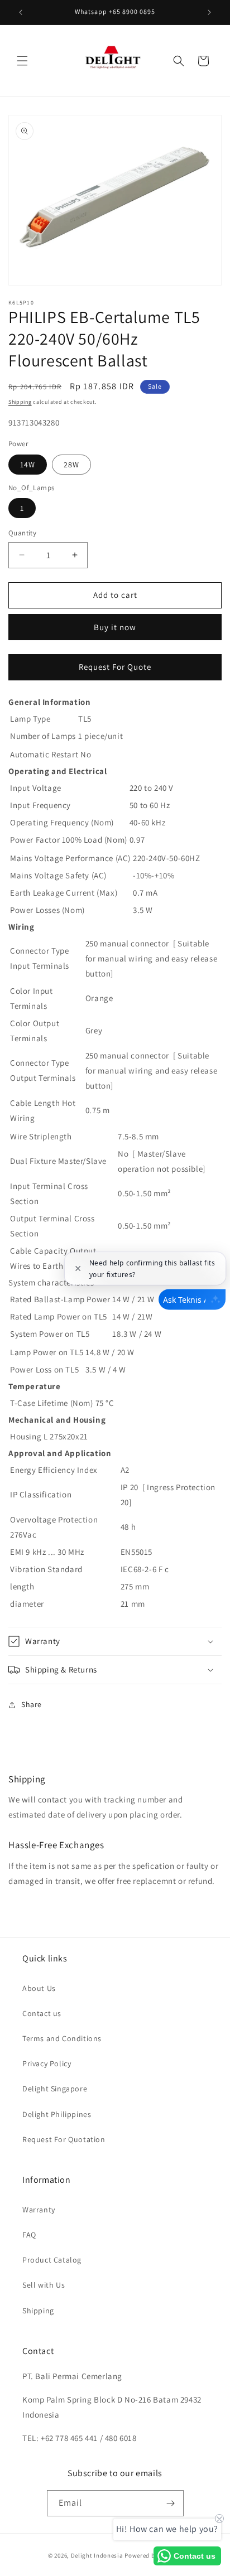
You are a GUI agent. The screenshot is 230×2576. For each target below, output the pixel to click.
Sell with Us (44, 2285)
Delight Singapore (55, 2089)
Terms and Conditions (62, 2038)
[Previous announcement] (21, 12)
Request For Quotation (64, 2139)
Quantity (22, 533)
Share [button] (32, 1704)
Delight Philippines (57, 2114)
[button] (22, 61)
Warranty (39, 2210)
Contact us (42, 2013)
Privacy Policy (47, 2063)
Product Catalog (52, 2260)
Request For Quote (115, 667)
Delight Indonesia (97, 2555)
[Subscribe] (171, 2503)
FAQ (29, 2235)
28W (71, 465)
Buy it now (115, 627)
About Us (39, 1988)
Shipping (20, 402)
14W (28, 465)
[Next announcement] (209, 12)
